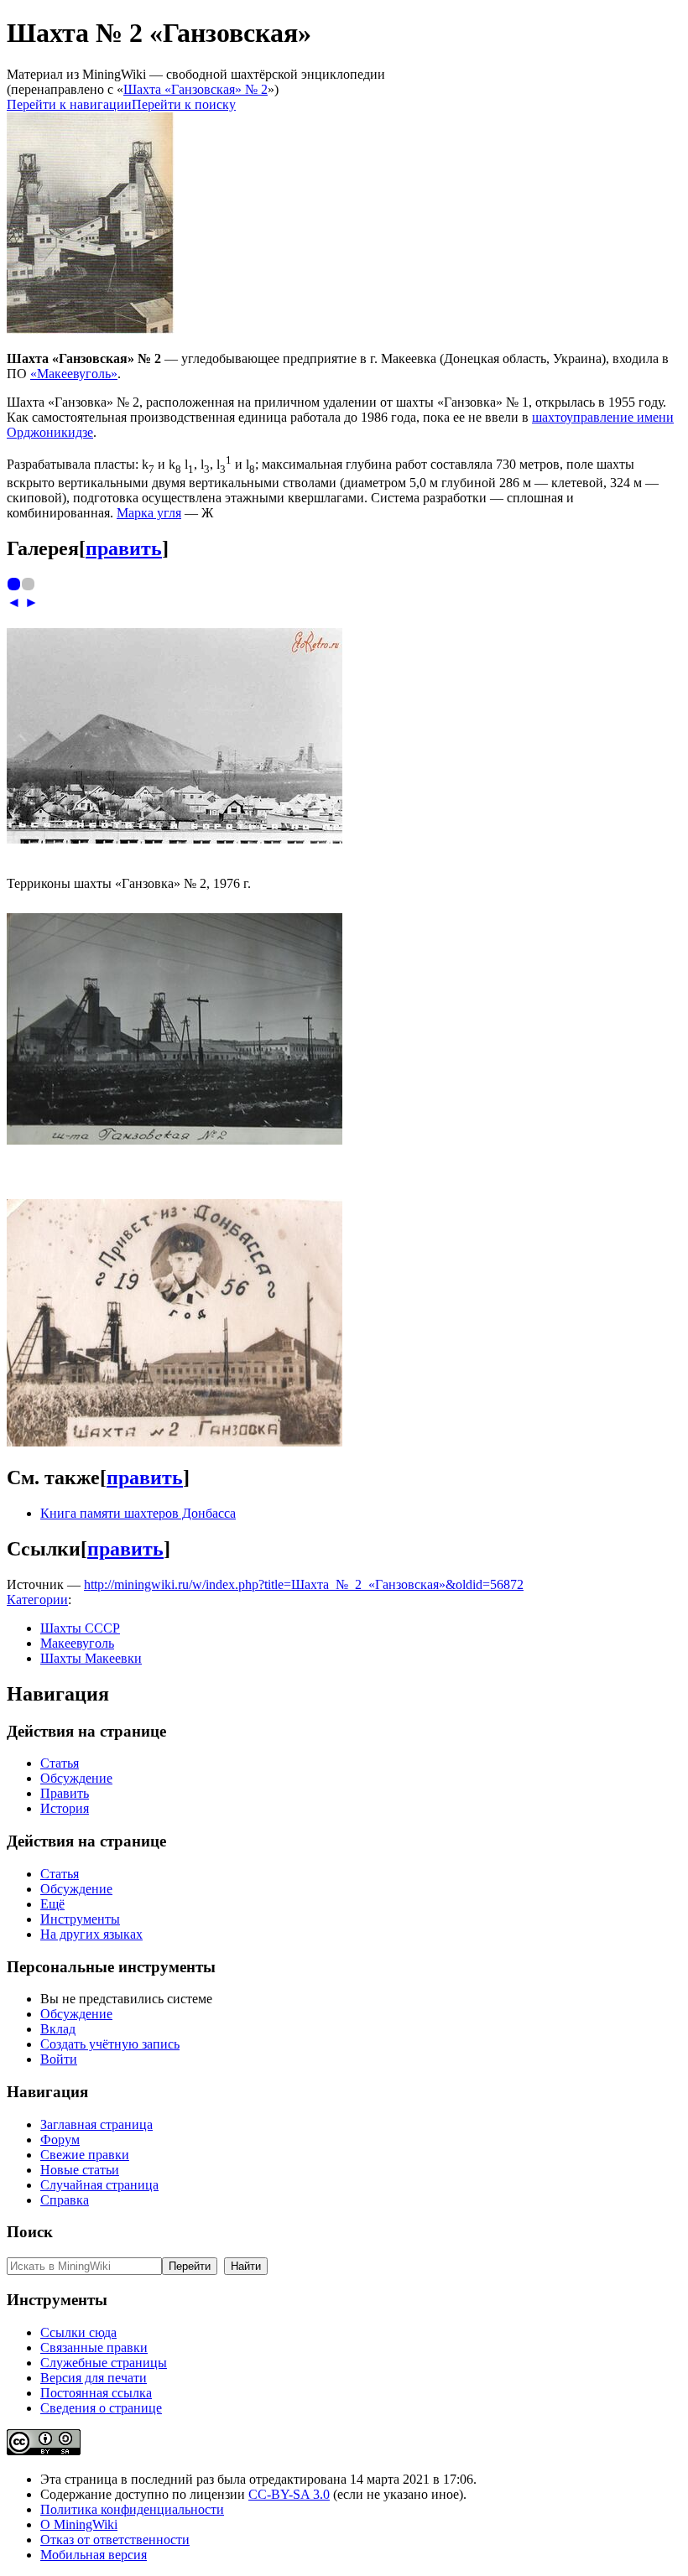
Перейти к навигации (69, 104)
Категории (37, 1600)
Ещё (52, 1904)
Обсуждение (76, 1778)
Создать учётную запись (110, 2044)
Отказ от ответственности (115, 2540)
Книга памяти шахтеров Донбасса (138, 1513)
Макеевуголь (77, 1643)
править (124, 548)
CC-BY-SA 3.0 (289, 2494)
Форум (60, 2140)
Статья (60, 1763)
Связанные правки (94, 2347)
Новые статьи (80, 2170)
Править (65, 1793)
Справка (65, 2200)
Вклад (58, 2029)
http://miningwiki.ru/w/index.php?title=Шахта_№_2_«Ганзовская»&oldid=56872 (304, 1584)
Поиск (30, 2232)
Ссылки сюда (78, 2332)
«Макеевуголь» (74, 374)
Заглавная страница (96, 2124)
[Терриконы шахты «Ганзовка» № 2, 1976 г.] (175, 839)
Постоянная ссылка (96, 2393)
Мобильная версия (94, 2555)
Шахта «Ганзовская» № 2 (195, 89)
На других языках (91, 1934)
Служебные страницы (104, 2363)
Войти (59, 2059)
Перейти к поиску (184, 104)
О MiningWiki (79, 2524)
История (65, 1808)
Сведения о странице (101, 2408)
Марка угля (149, 513)
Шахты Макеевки (91, 1658)
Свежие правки (85, 2155)
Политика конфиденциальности (132, 2509)
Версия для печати (94, 2378)
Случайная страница (99, 2185)
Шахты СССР (80, 1628)
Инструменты (80, 1919)
